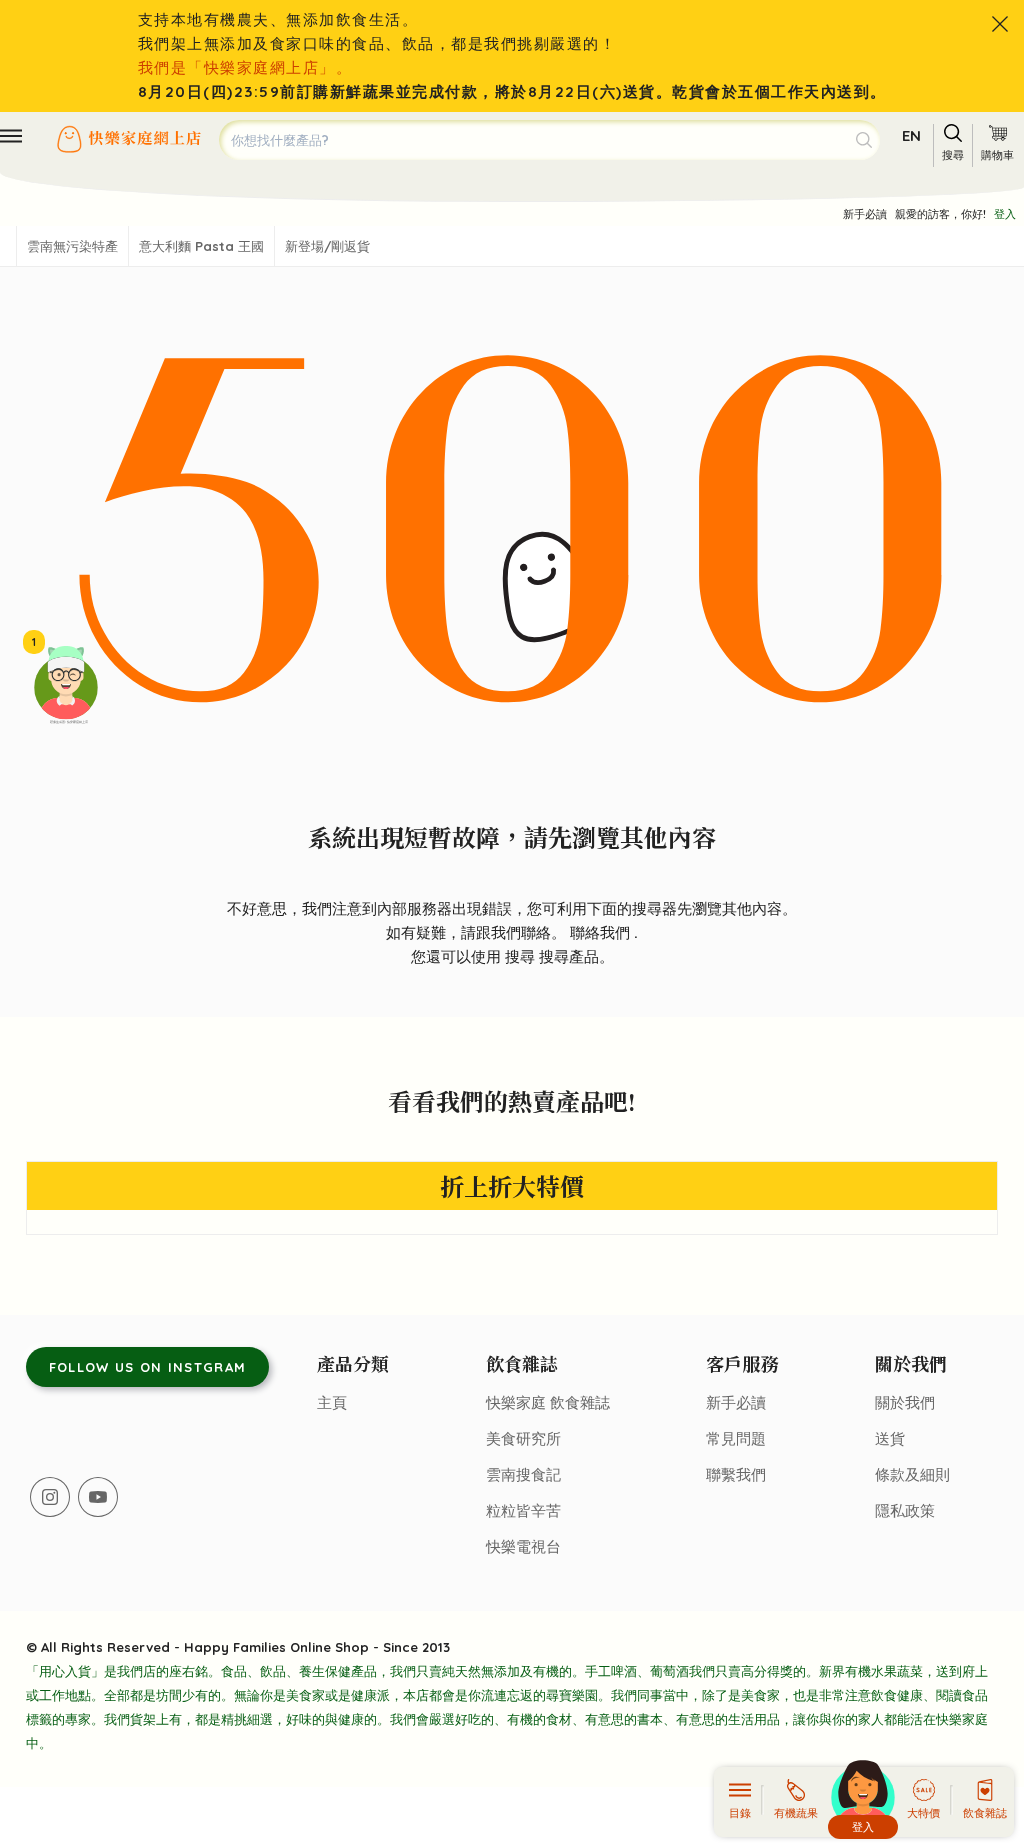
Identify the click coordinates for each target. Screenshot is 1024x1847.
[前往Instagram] (50, 1497)
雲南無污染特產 (72, 246)
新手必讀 (865, 214)
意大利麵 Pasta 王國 (201, 246)
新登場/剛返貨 (327, 246)
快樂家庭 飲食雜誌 (548, 1402)
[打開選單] (11, 136)
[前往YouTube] (98, 1497)
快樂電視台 (523, 1546)
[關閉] (1000, 24)
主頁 (332, 1402)
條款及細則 (912, 1474)
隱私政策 (905, 1510)
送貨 (890, 1438)
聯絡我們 (602, 932)
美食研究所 (523, 1438)
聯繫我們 (736, 1474)
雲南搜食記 (523, 1474)
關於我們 (905, 1402)
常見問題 (736, 1438)
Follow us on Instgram (147, 1367)
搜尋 (522, 956)
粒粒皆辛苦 (523, 1510)
